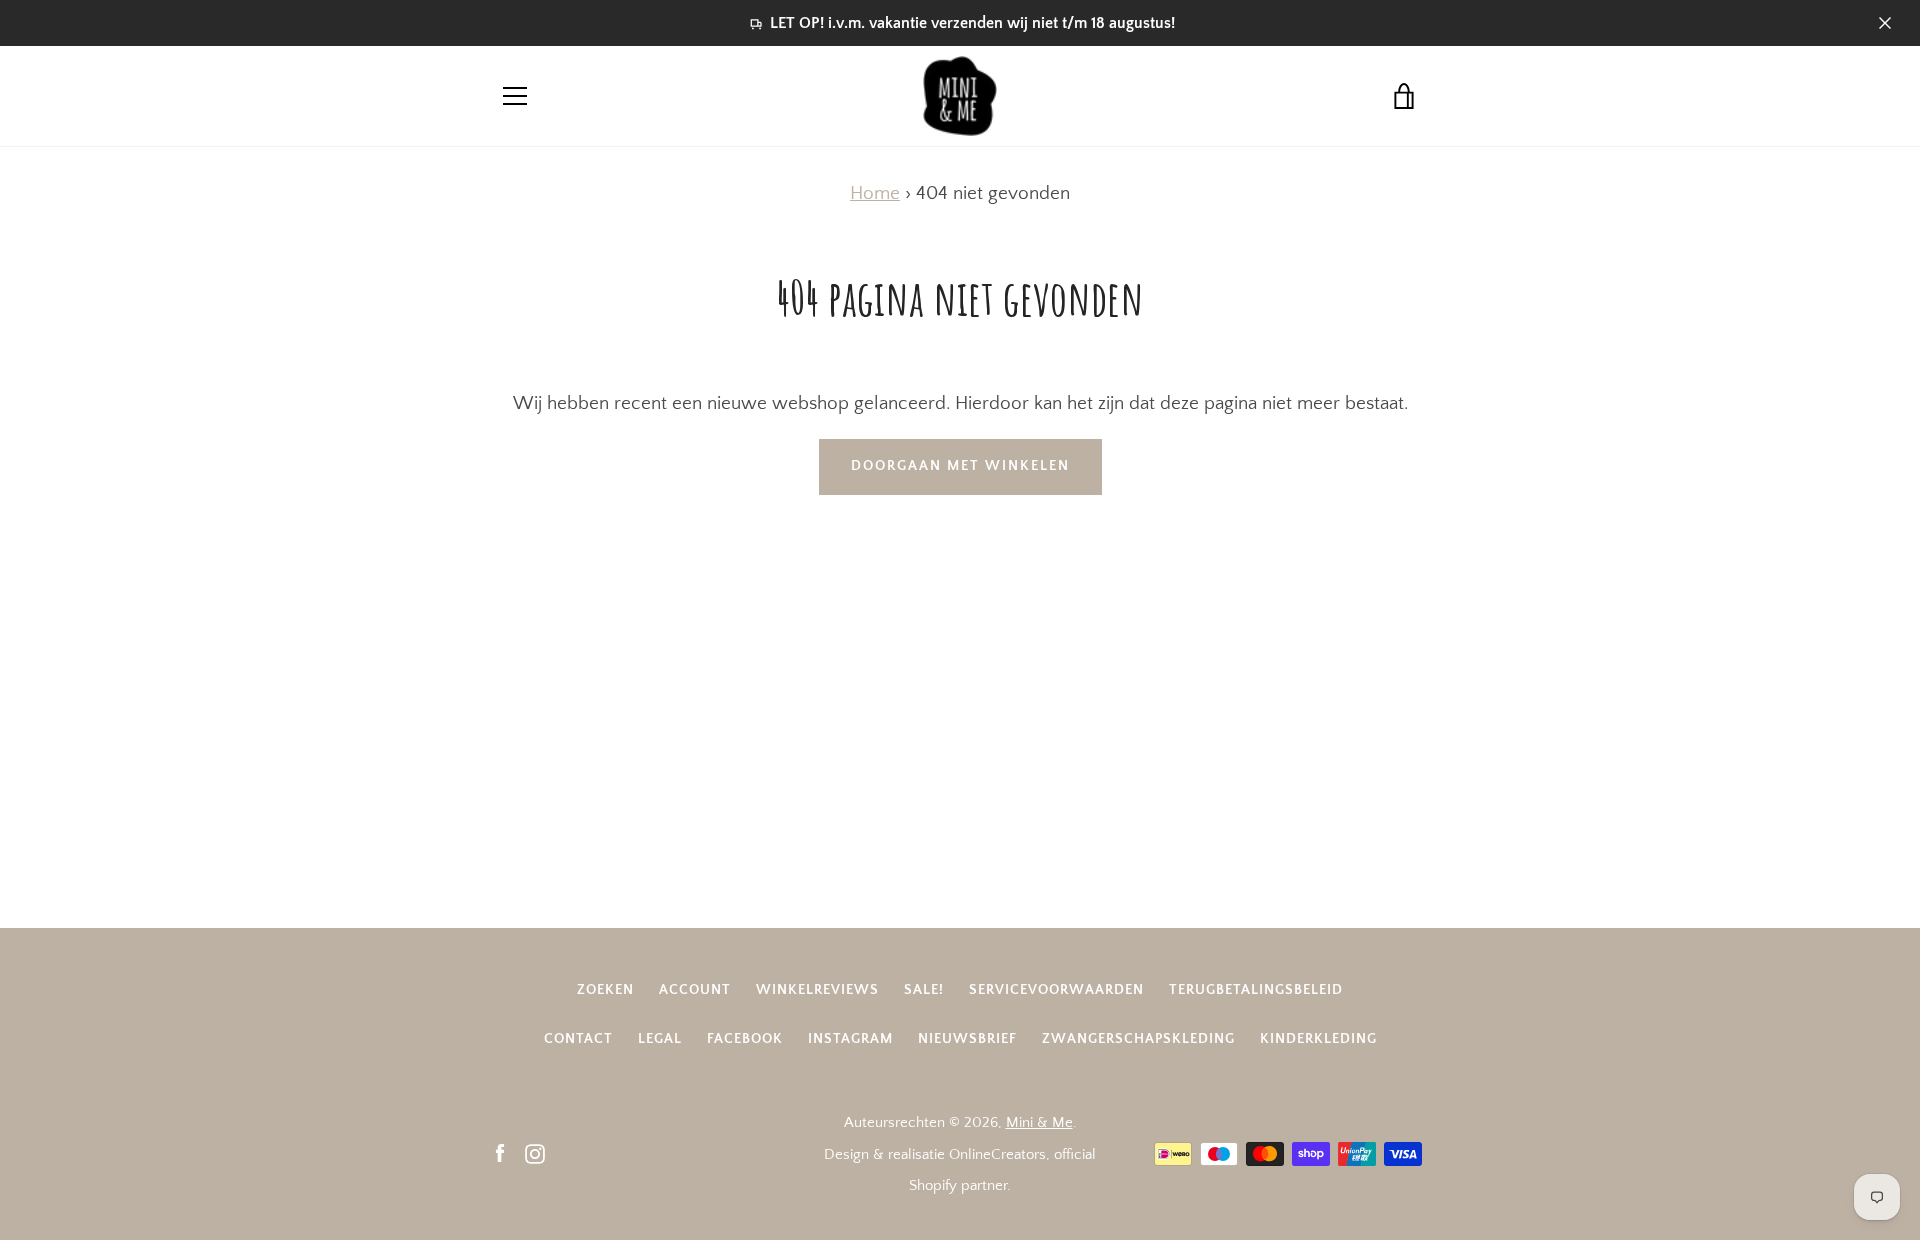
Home (875, 193)
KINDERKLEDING (1318, 1039)
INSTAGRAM (850, 1039)
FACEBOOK (745, 1039)
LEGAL (660, 1039)
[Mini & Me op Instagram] (535, 1153)
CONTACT (578, 1039)
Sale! (924, 990)
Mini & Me (1039, 1122)
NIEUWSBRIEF (967, 1039)
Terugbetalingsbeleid (1256, 990)
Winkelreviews (817, 990)
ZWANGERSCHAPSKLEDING (1138, 1039)
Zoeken (605, 990)
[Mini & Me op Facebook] (500, 1153)
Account (695, 990)
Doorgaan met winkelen (960, 466)
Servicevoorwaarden (1056, 990)
